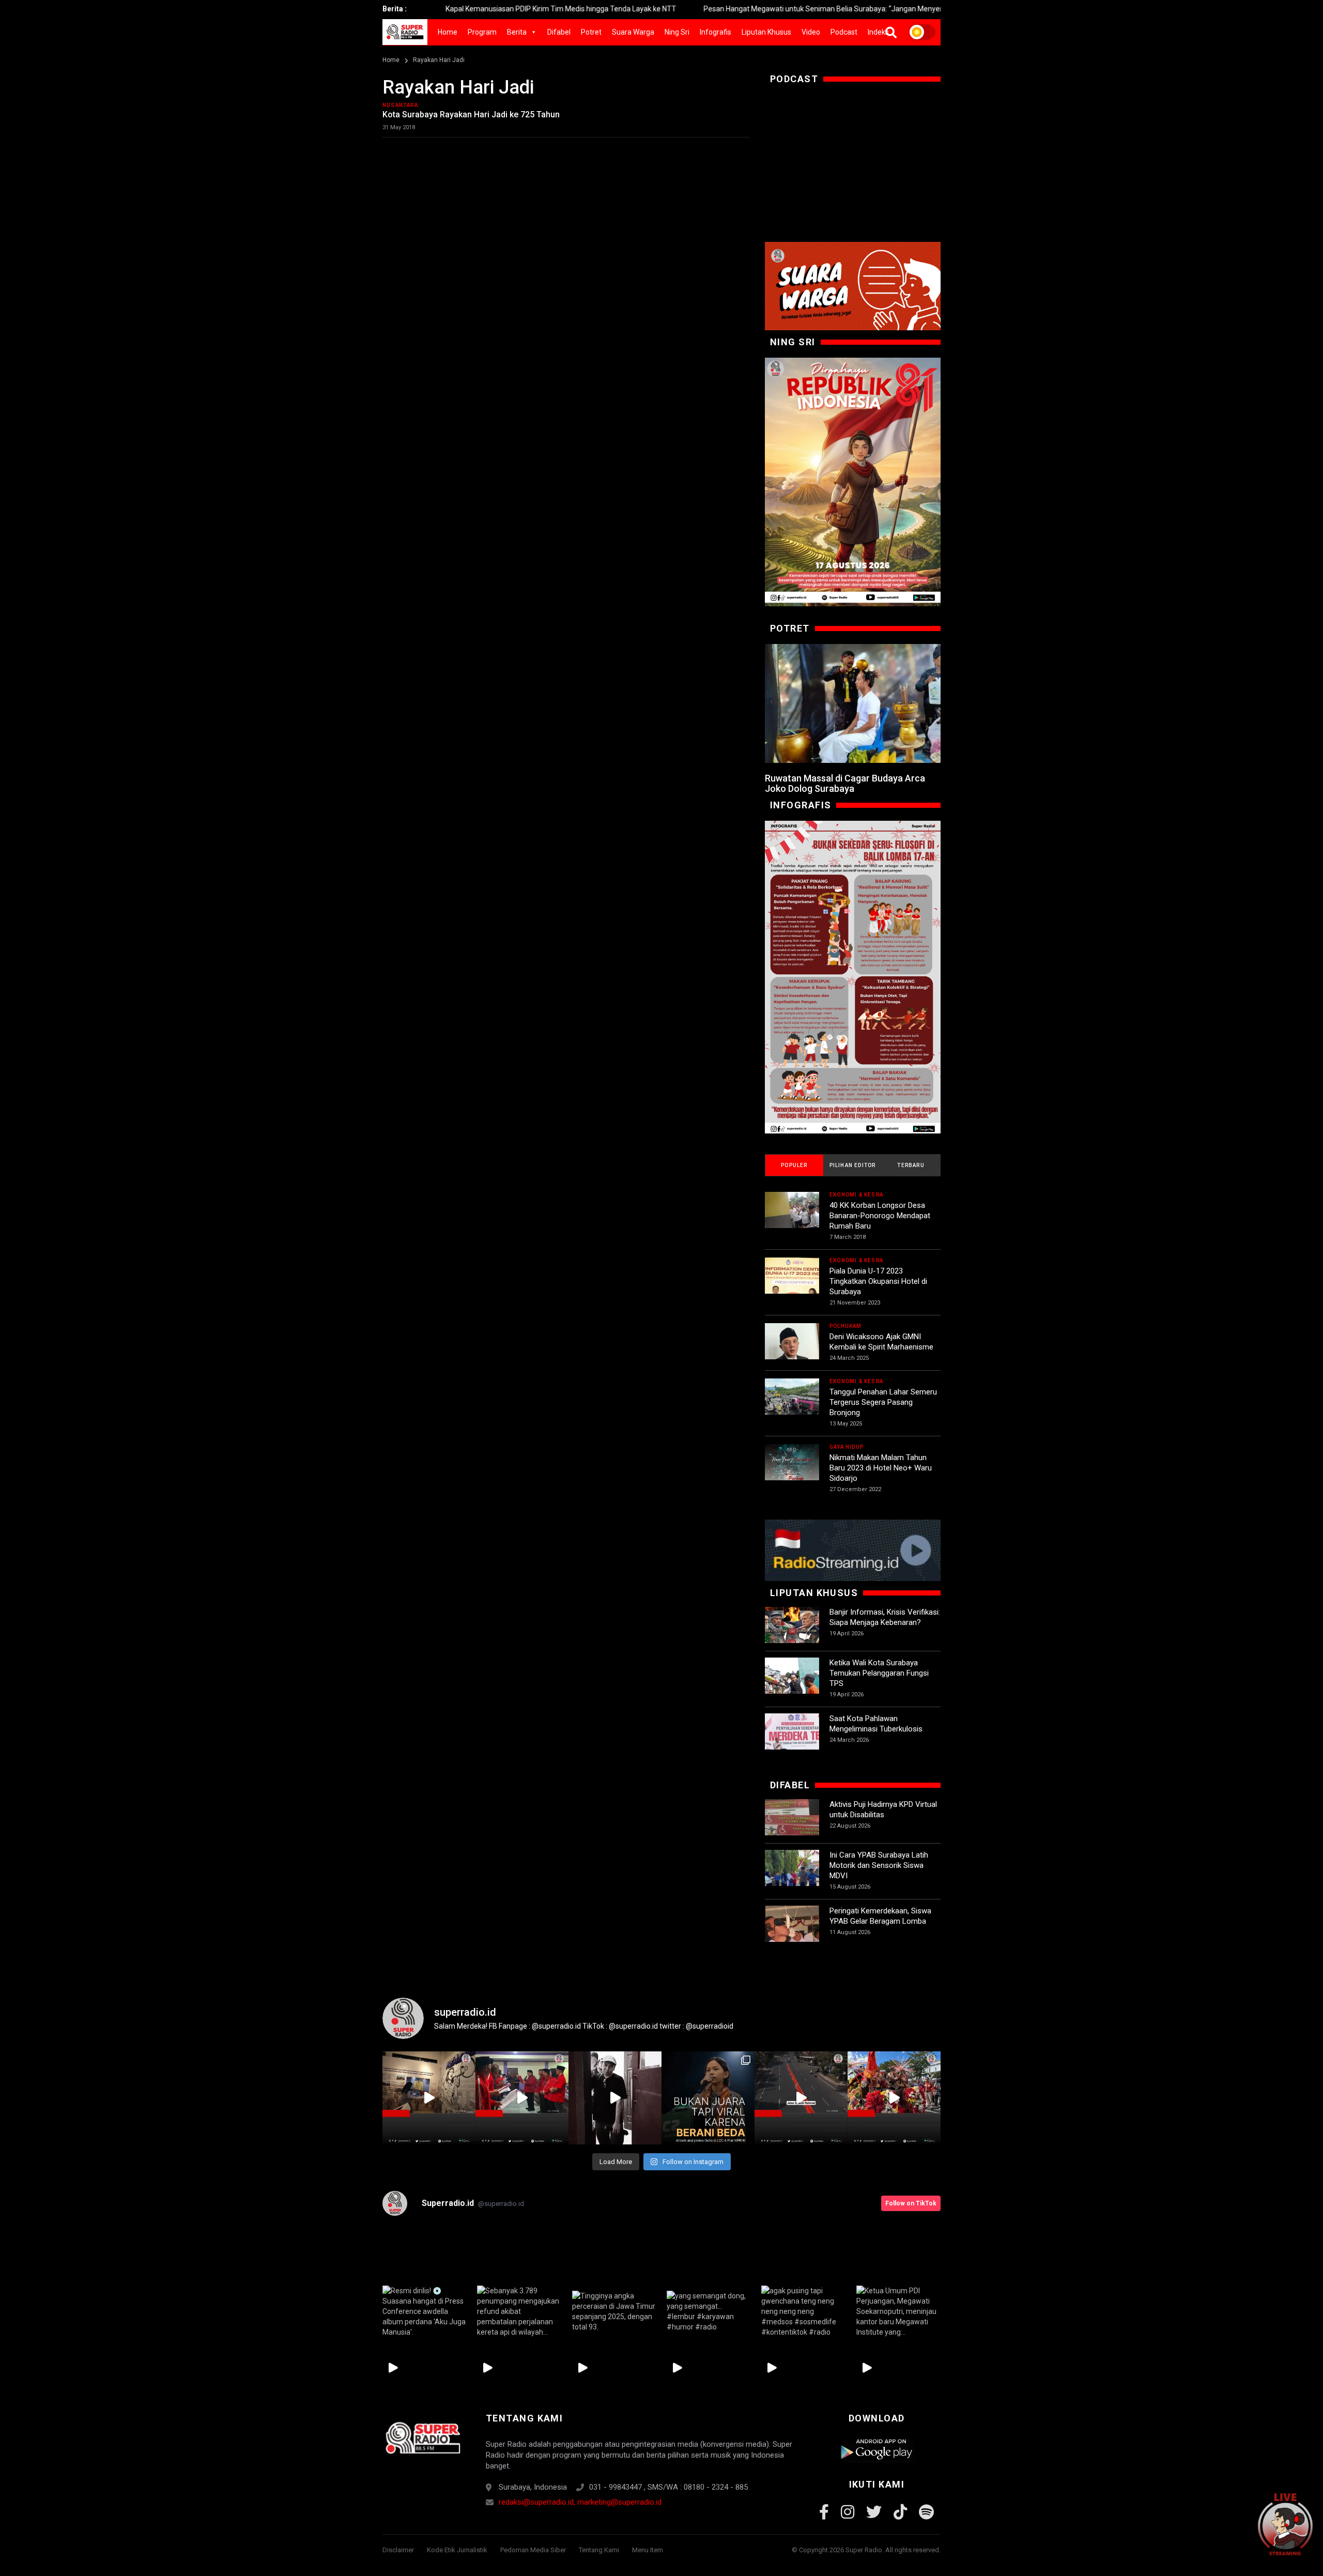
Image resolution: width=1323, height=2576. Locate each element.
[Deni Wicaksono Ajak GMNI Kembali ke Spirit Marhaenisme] (792, 1350)
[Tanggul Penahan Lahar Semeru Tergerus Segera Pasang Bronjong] (792, 1406)
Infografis (716, 32)
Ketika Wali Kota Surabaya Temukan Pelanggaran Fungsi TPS (879, 1673)
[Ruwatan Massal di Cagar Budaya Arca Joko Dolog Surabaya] (853, 703)
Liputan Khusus (766, 32)
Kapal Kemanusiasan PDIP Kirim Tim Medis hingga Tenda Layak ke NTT (443, 9)
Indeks (878, 32)
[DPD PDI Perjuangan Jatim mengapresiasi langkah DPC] (522, 2098)
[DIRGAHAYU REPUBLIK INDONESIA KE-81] (853, 482)
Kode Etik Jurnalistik (457, 2550)
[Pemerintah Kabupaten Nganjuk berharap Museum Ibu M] (429, 2098)
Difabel (559, 32)
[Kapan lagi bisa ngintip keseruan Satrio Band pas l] (615, 2098)
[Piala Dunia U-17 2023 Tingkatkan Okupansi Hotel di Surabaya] (792, 1285)
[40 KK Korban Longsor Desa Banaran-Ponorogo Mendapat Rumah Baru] (792, 1219)
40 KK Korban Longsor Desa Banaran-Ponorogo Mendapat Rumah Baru (880, 1216)
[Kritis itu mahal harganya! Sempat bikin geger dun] (708, 2098)
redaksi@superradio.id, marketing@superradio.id (580, 2502)
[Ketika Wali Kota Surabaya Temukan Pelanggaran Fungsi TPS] (792, 1685)
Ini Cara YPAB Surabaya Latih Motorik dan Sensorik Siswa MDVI (879, 1865)
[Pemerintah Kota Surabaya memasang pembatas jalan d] (801, 2098)
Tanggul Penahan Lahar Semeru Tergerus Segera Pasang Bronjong (883, 1402)
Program (482, 32)
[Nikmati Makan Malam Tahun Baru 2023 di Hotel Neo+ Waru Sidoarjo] (792, 1471)
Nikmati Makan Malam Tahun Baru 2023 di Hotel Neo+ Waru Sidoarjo (881, 1468)
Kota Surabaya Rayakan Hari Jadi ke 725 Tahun (471, 114)
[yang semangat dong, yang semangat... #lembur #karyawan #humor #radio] (709, 2311)
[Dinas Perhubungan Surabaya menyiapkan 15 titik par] (894, 2098)
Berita (517, 32)
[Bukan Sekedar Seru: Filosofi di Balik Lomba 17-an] (853, 977)
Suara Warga (633, 32)
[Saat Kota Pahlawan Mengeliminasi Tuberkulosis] (792, 1741)
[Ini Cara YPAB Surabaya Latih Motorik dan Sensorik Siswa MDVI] (792, 1877)
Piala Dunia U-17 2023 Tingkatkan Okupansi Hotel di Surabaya (878, 1281)
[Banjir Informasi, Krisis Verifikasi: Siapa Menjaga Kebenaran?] (792, 1634)
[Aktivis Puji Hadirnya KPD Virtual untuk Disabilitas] (792, 1826)
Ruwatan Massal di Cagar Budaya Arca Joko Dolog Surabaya (845, 783)
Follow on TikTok (911, 2203)
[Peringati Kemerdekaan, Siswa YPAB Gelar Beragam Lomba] (792, 1933)
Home (448, 32)
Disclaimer (398, 2550)
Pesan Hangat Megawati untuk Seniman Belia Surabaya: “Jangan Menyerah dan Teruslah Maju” (742, 9)
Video (811, 32)
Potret (591, 32)
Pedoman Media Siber (533, 2550)
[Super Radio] (422, 2438)
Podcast (844, 32)
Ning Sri (677, 32)
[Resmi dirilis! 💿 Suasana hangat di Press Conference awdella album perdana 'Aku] (425, 2311)
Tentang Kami (599, 2550)
